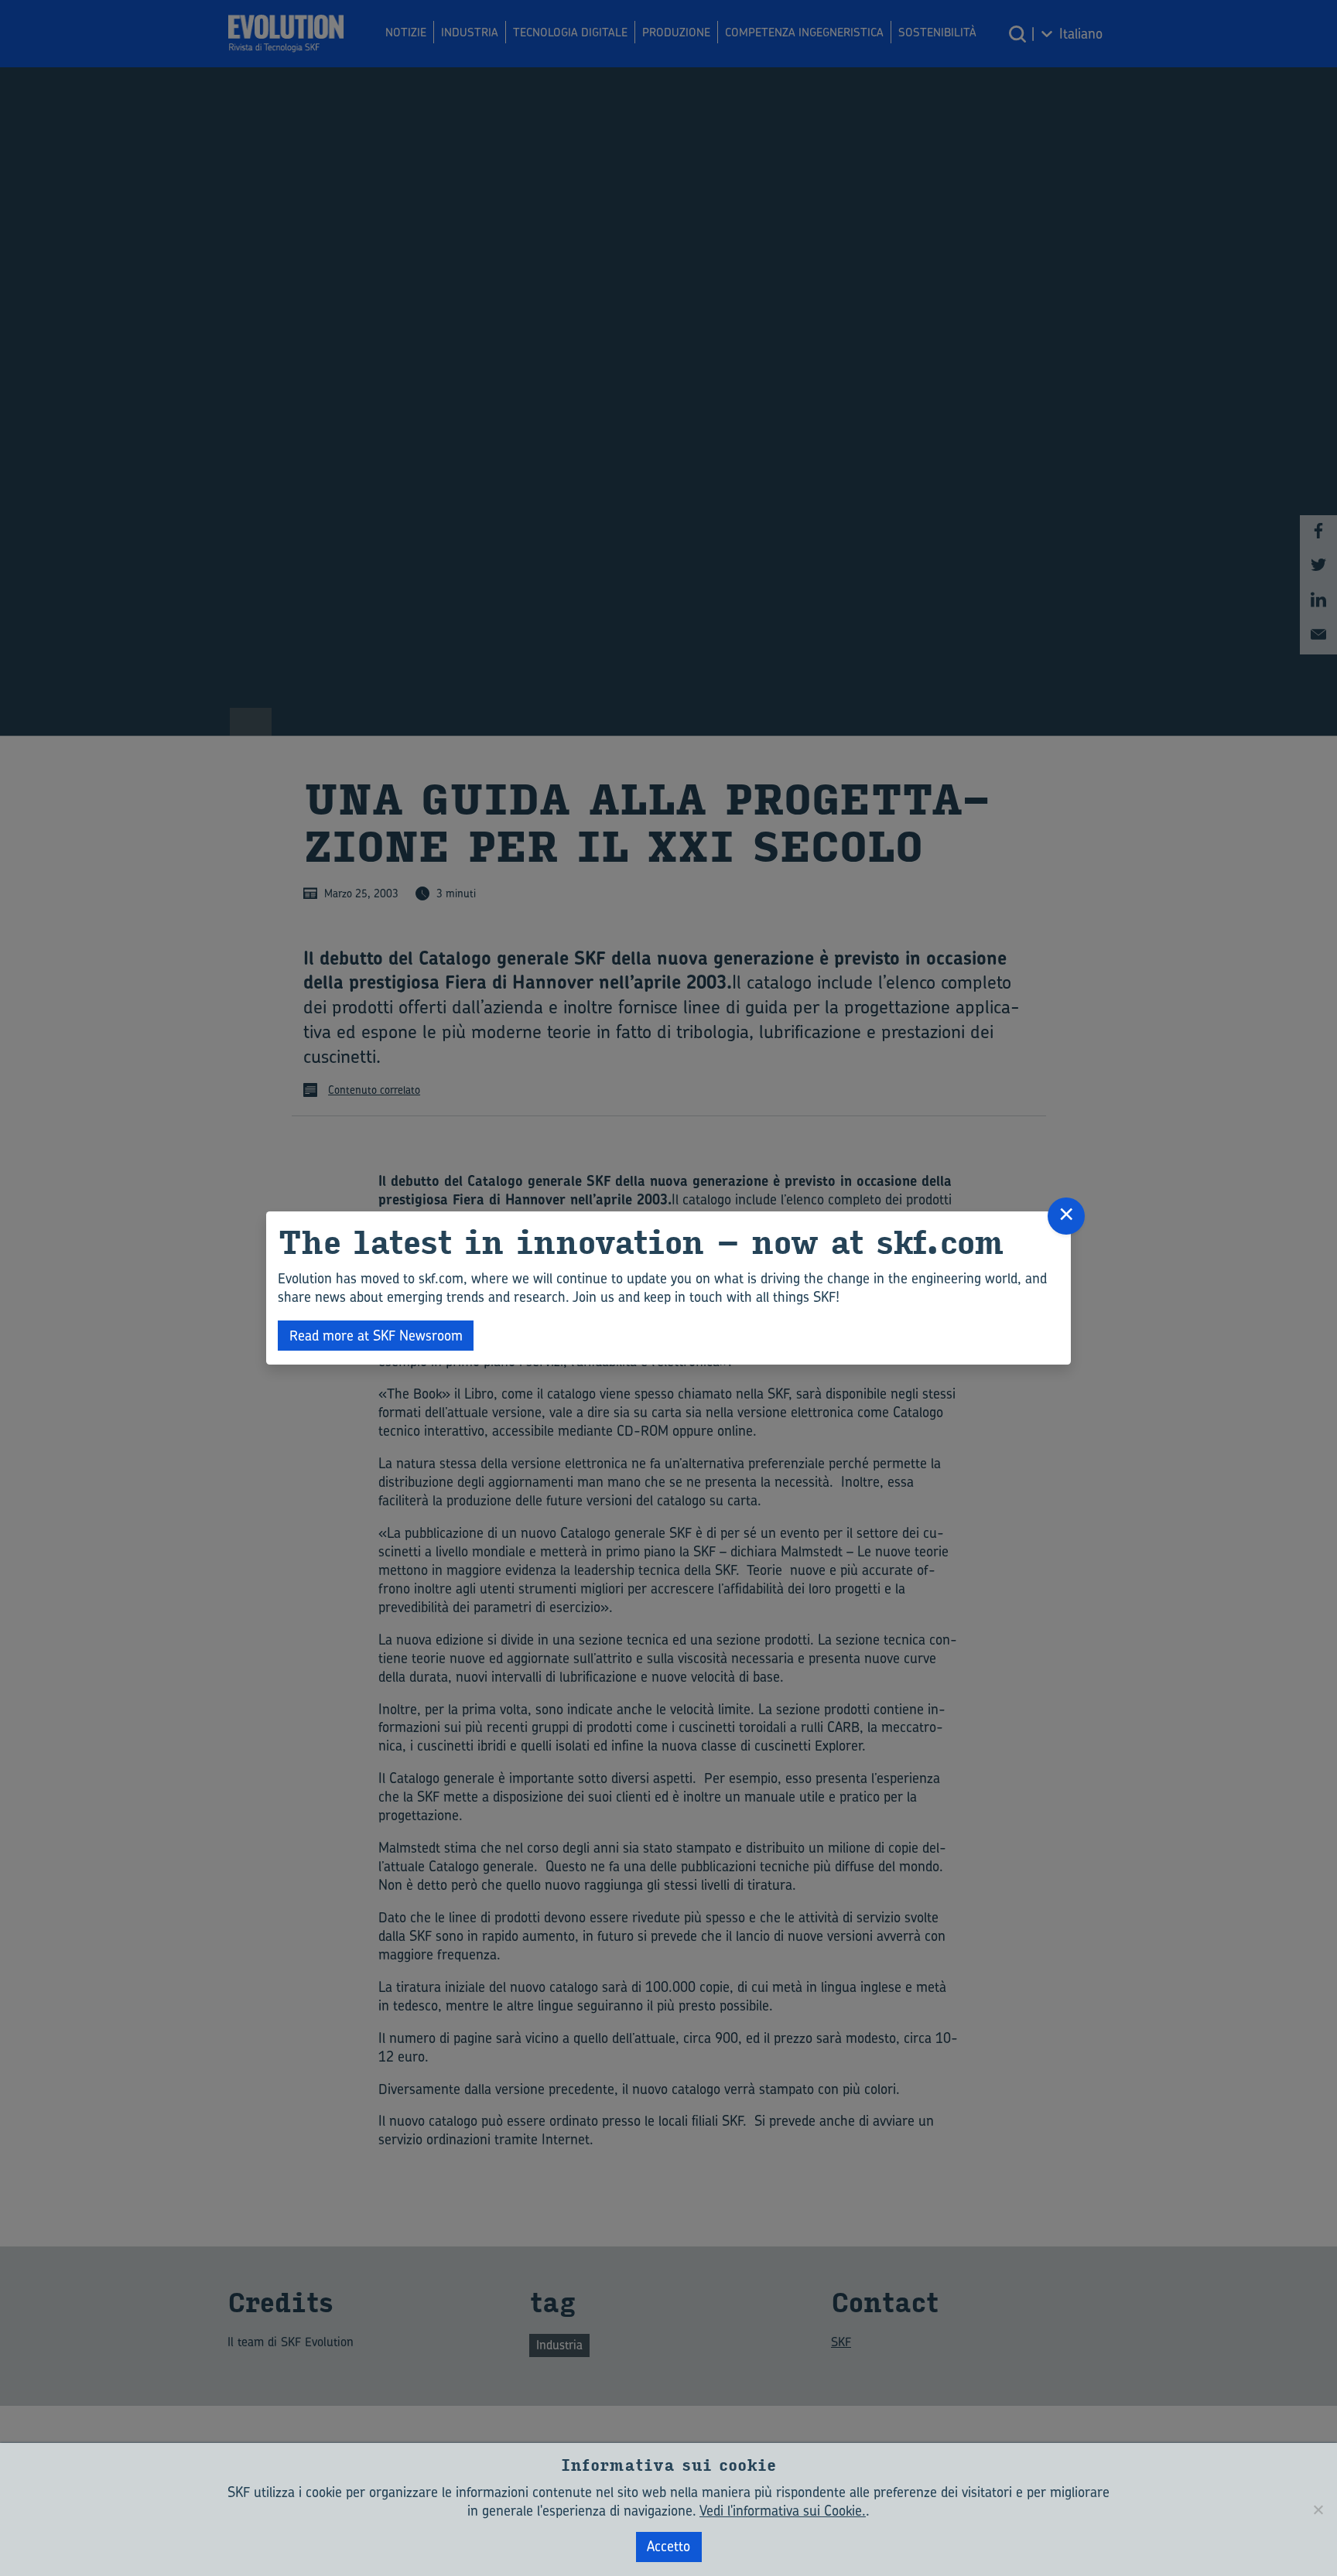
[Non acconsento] (1318, 2509)
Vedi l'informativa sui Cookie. (783, 2511)
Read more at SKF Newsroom (376, 1336)
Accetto (668, 2546)
